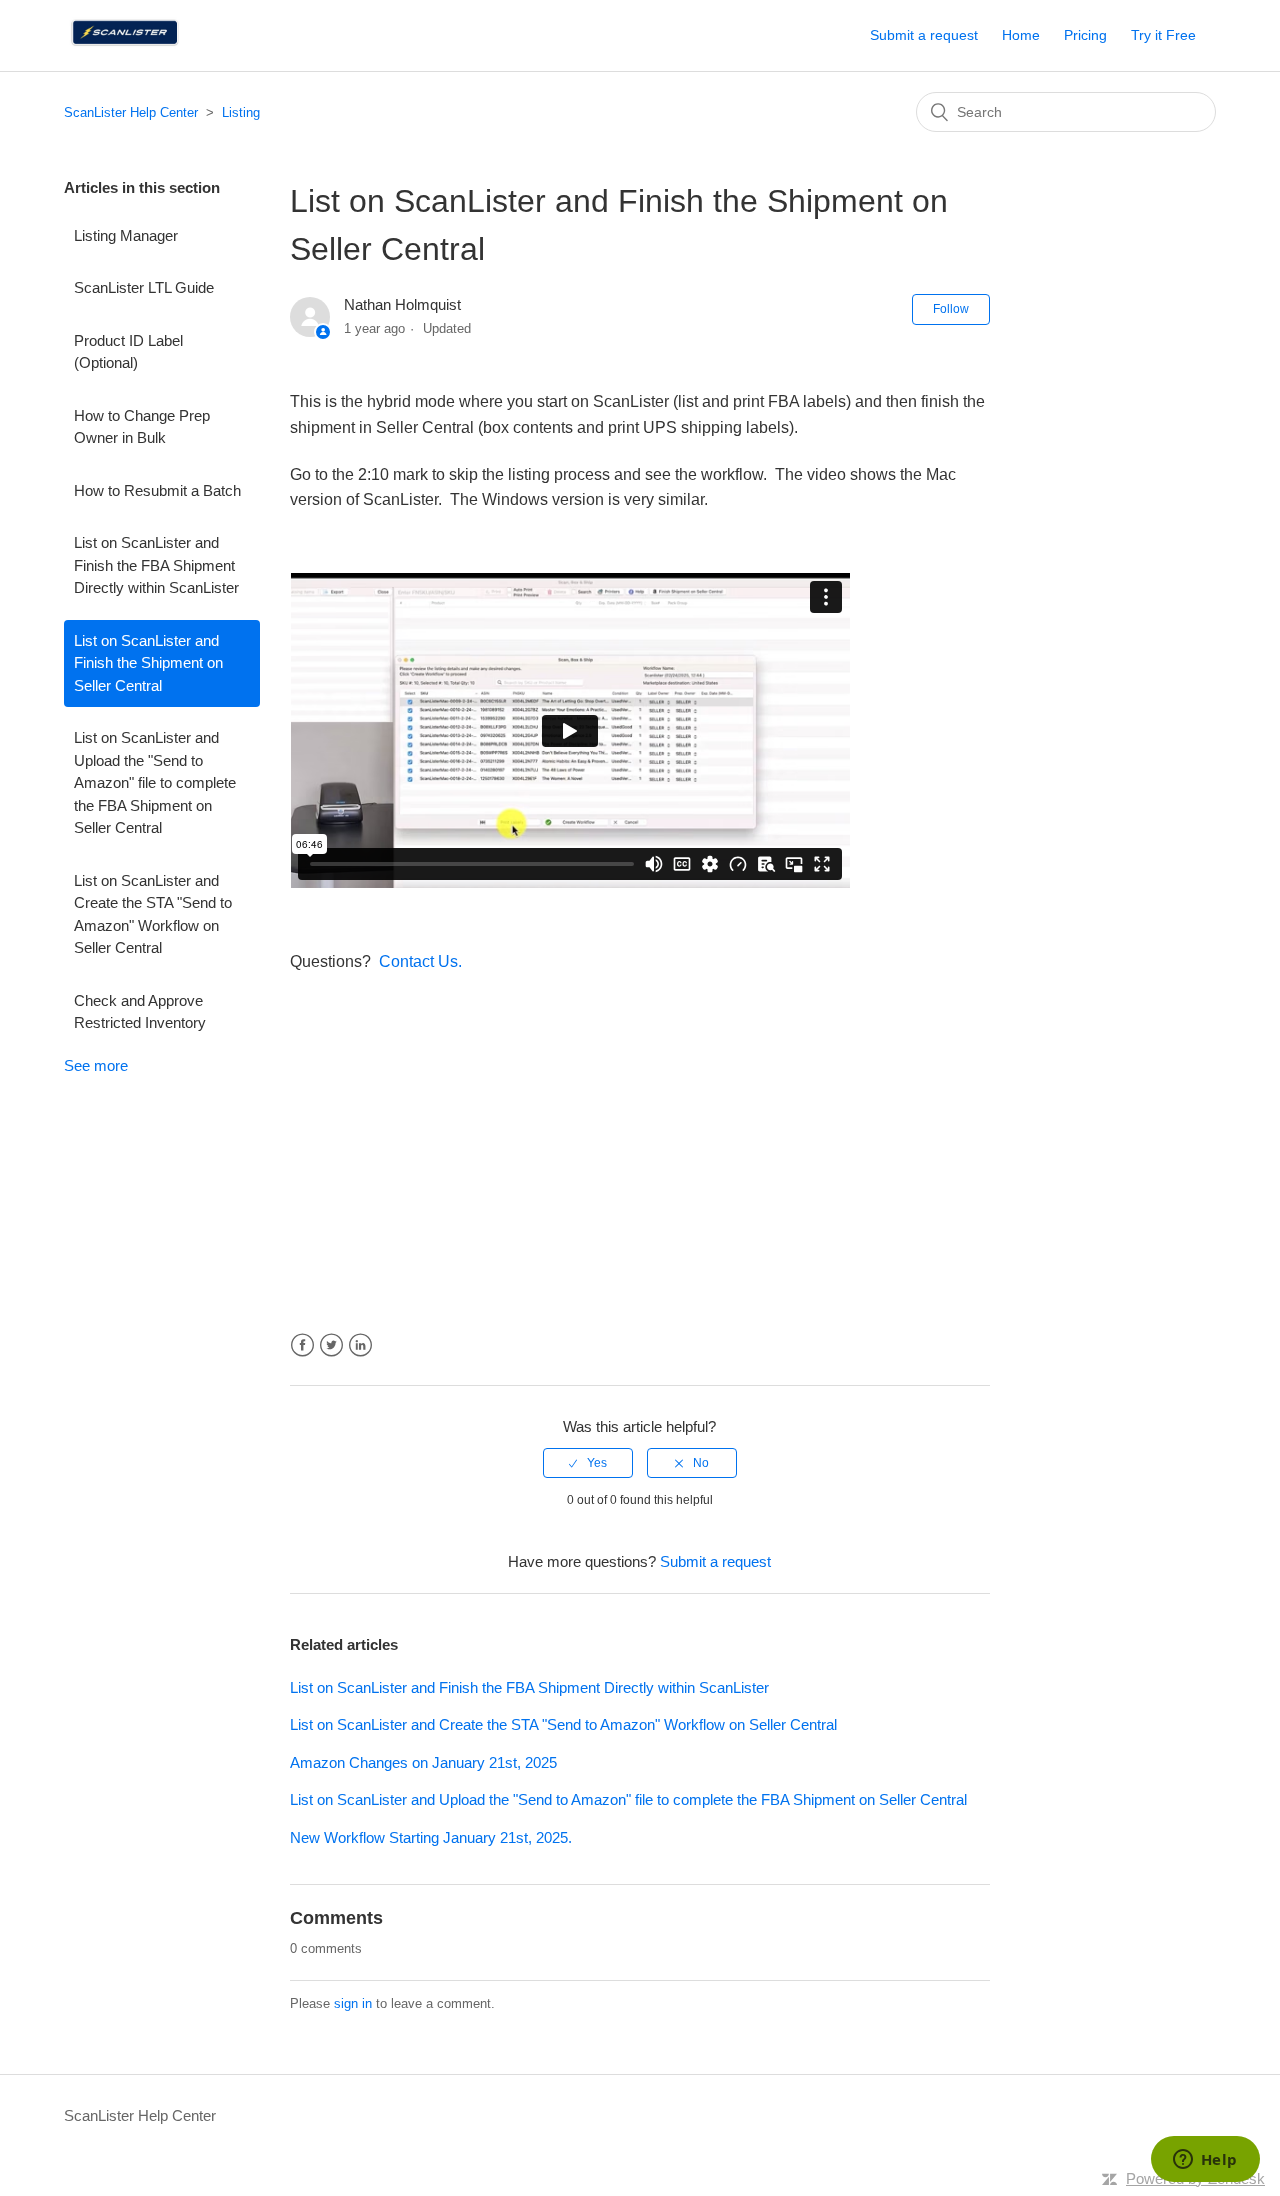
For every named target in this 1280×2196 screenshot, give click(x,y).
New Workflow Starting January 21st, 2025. (431, 1837)
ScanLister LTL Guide (144, 287)
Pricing (1085, 35)
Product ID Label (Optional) (128, 352)
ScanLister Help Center (131, 112)
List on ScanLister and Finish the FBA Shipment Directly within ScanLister (156, 565)
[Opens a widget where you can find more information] (1205, 2161)
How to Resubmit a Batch (157, 490)
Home (1021, 35)
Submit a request (924, 35)
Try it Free (1163, 35)
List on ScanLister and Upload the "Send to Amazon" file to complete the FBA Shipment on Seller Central (155, 782)
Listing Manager (126, 235)
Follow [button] (951, 309)
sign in (353, 2003)
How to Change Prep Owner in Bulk (142, 427)
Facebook (302, 1345)
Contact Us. (420, 961)
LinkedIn (360, 1345)
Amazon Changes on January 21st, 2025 (423, 1762)
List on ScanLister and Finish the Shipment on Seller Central (148, 663)
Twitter (331, 1345)
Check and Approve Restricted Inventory (140, 1012)
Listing (241, 112)
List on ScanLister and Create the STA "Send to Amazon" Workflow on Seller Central (153, 914)
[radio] (588, 1463)
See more (96, 1065)
